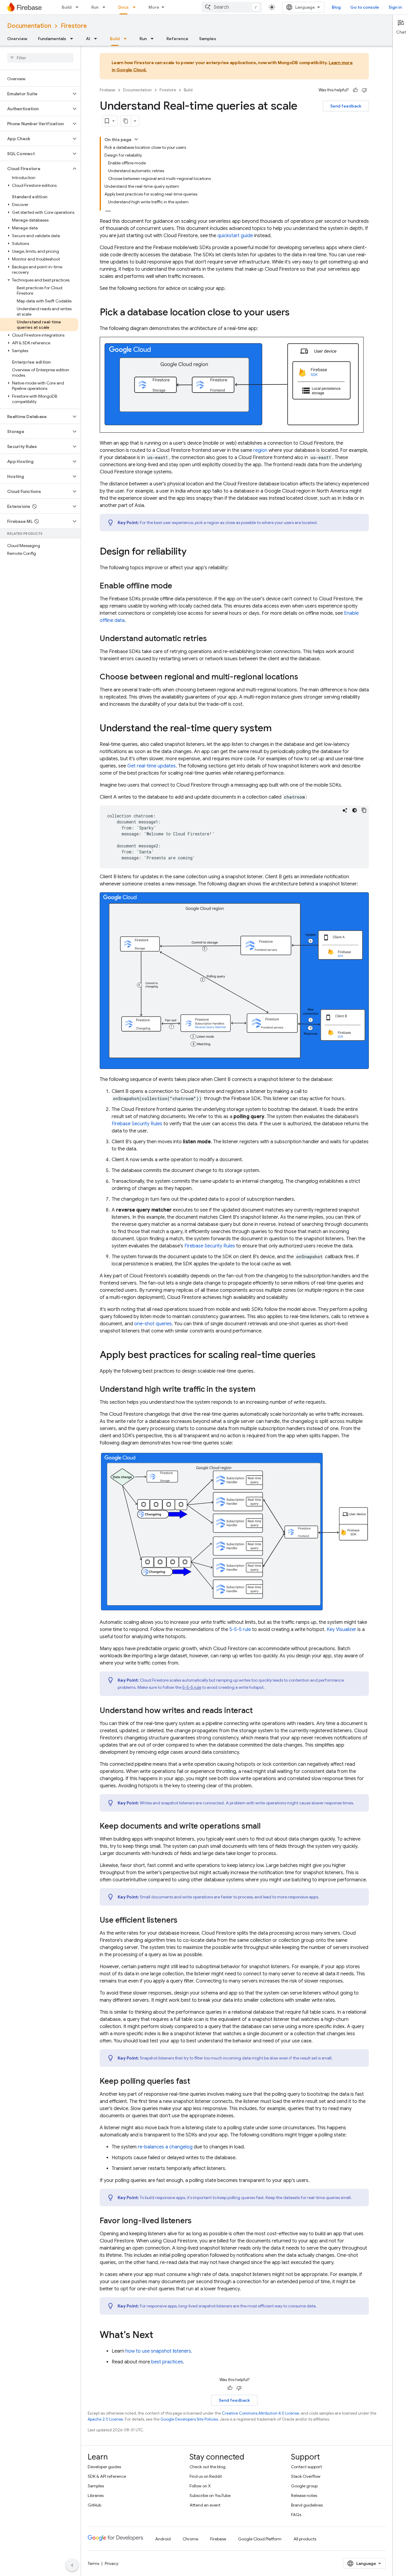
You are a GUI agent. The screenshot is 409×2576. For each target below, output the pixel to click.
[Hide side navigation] (72, 2565)
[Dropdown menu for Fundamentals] (73, 39)
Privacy (112, 2563)
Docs (124, 7)
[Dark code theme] (355, 810)
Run (95, 7)
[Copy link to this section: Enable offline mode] (178, 586)
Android (163, 2539)
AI (88, 39)
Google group (304, 2486)
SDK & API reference (107, 2476)
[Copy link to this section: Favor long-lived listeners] (198, 2221)
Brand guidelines (307, 2505)
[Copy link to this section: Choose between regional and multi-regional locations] (304, 677)
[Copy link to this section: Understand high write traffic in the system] (261, 1390)
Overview (17, 39)
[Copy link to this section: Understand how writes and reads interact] (259, 1711)
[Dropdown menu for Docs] (136, 7)
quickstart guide (235, 236)
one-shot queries (153, 1324)
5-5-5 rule (240, 1630)
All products (305, 2539)
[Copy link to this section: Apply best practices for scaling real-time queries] (322, 1356)
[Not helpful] (364, 90)
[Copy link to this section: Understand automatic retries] (213, 639)
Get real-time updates (152, 766)
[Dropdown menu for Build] (79, 7)
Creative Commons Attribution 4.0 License (260, 2413)
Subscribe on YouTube (210, 2495)
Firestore (74, 26)
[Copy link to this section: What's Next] (159, 2336)
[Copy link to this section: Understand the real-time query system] (278, 729)
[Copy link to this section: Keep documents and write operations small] (266, 1827)
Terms (93, 2563)
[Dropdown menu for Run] (106, 7)
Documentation (29, 26)
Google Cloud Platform (260, 2539)
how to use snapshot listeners (158, 2351)
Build (67, 7)
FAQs (296, 2515)
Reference (177, 39)
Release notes (304, 2495)
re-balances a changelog (165, 2147)
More (154, 7)
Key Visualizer (341, 1630)
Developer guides (104, 2467)
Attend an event (205, 2505)
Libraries (96, 2495)
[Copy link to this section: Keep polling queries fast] (196, 2082)
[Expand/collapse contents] (136, 139)
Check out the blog (207, 2467)
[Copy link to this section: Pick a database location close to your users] (296, 313)
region (260, 450)
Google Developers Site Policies (189, 2419)
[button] (35, 94)
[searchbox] (40, 58)
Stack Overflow (306, 2476)
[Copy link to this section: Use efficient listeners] (184, 1921)
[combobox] (232, 7)
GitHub (94, 2505)
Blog (336, 7)
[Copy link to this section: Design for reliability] (193, 552)
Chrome (190, 2539)
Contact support (306, 2467)
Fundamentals (52, 39)
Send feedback (346, 106)
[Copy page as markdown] (126, 121)
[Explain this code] (345, 810)
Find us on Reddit (206, 2476)
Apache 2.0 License (105, 2419)
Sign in (395, 7)
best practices (167, 2362)
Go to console (365, 7)
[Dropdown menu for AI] (97, 39)
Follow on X (200, 2486)
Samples (208, 39)
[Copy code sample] (364, 810)
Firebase (107, 90)
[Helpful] (355, 90)
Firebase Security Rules (137, 1124)
